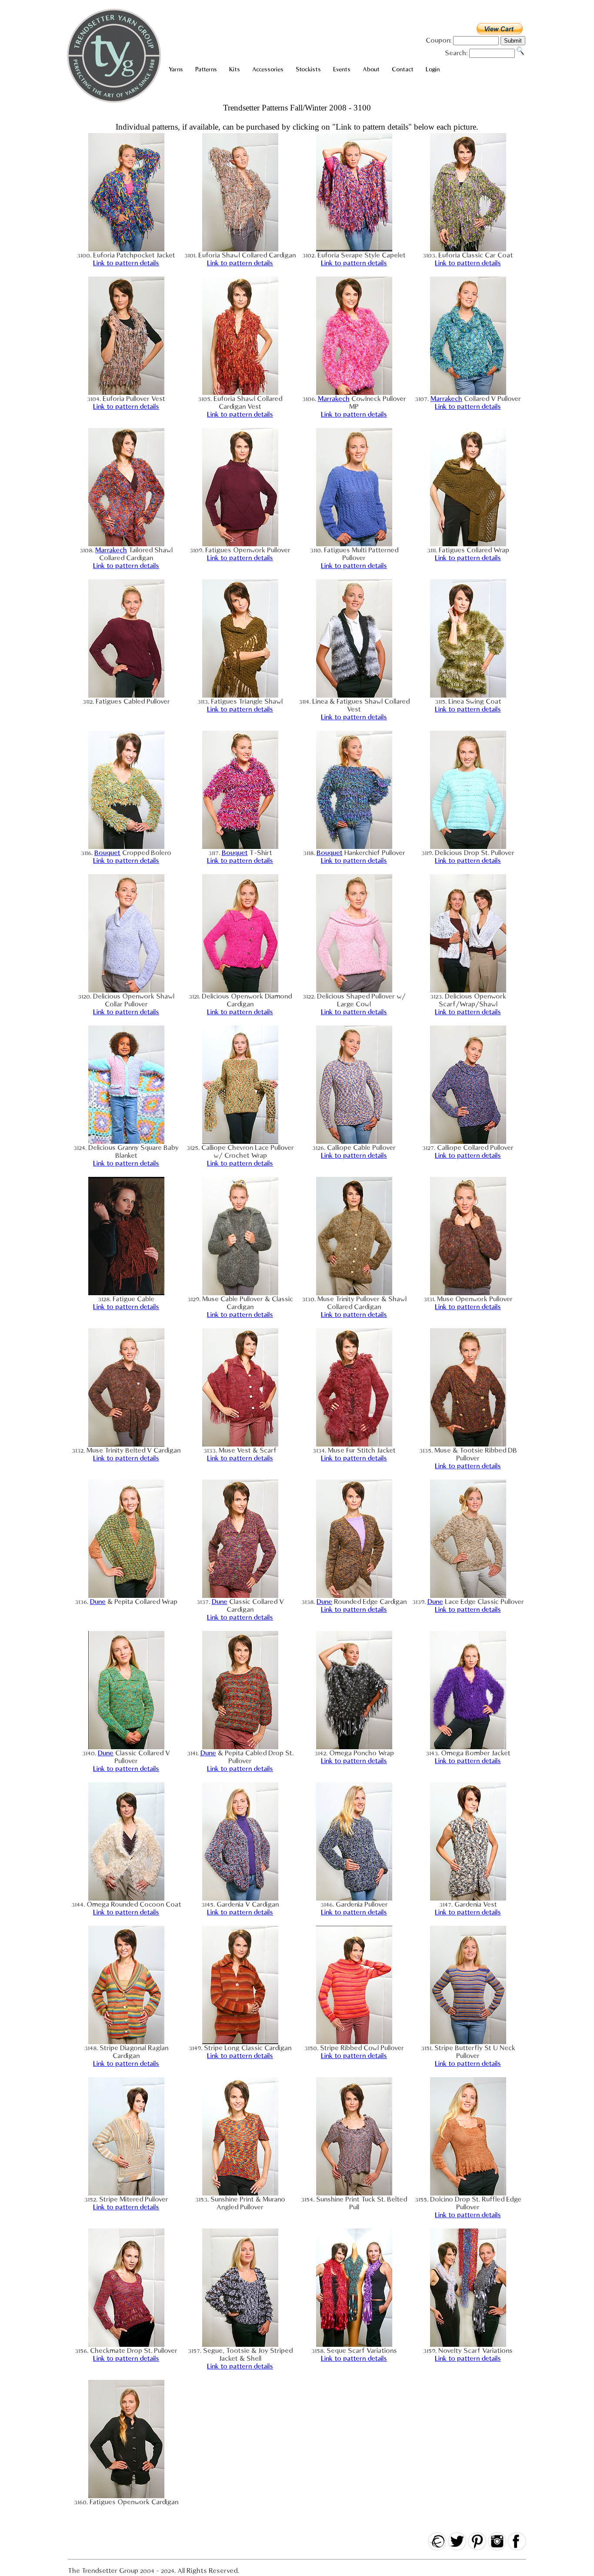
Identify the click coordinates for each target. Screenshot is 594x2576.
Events (342, 69)
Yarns (176, 69)
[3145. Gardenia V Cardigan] (240, 1898)
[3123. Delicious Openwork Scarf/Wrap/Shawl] (468, 990)
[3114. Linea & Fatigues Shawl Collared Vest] (354, 695)
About (371, 69)
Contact (403, 69)
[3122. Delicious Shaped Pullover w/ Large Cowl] (354, 990)
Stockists (308, 69)
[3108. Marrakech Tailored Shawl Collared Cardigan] (126, 544)
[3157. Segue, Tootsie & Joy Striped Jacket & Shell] (240, 2345)
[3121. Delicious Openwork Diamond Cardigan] (240, 990)
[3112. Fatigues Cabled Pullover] (126, 695)
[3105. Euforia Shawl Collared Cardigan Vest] (240, 393)
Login (433, 69)
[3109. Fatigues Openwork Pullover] (240, 544)
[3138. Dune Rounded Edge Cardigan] (354, 1596)
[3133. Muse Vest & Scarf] (240, 1444)
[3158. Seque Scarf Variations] (354, 2345)
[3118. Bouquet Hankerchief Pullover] (354, 847)
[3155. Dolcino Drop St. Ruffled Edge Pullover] (468, 2193)
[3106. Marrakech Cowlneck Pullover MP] (354, 393)
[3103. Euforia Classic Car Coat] (468, 249)
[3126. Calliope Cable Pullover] (354, 1142)
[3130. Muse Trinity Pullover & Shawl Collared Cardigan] (354, 1293)
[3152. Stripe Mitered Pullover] (126, 2193)
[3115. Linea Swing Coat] (468, 695)
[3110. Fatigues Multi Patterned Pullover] (354, 544)
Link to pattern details (126, 263)
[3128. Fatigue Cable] (126, 1293)
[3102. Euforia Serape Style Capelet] (354, 249)
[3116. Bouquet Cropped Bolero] (126, 847)
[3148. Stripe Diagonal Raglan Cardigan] (126, 2042)
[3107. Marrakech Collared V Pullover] (468, 393)
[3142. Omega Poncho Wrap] (354, 1747)
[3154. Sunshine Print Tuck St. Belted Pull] (354, 2193)
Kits (235, 69)
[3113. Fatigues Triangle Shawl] (240, 695)
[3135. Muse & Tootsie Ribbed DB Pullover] (468, 1444)
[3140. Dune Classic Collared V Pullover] (126, 1747)
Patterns (206, 69)
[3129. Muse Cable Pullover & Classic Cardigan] (240, 1293)
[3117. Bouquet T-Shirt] (240, 847)
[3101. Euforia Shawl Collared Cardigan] (240, 249)
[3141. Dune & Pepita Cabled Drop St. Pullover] (240, 1747)
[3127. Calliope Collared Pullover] (468, 1142)
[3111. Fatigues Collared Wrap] (468, 544)
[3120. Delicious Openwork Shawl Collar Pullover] (126, 990)
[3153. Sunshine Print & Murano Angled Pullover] (240, 2193)
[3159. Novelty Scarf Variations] (468, 2345)
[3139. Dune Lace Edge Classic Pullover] (468, 1596)
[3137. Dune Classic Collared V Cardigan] (240, 1596)
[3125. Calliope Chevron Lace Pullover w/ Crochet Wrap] (240, 1142)
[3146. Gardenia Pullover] (354, 1898)
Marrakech (334, 399)
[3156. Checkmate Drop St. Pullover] (126, 2345)
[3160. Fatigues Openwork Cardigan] (126, 2496)
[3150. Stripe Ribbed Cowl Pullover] (354, 2042)
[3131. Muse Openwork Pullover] (468, 1293)
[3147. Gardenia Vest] (468, 1898)
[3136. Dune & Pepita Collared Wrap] (126, 1596)
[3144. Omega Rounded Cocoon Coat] (126, 1898)
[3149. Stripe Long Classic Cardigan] (240, 2042)
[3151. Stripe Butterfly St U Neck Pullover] (468, 2042)
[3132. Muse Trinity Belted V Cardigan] (126, 1444)
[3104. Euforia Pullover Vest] (126, 393)
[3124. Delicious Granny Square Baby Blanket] (126, 1142)
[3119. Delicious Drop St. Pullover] (468, 847)
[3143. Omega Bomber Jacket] (468, 1747)
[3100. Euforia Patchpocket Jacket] (126, 249)
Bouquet (107, 853)
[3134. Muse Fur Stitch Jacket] (354, 1444)
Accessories (268, 69)
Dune (98, 1602)
